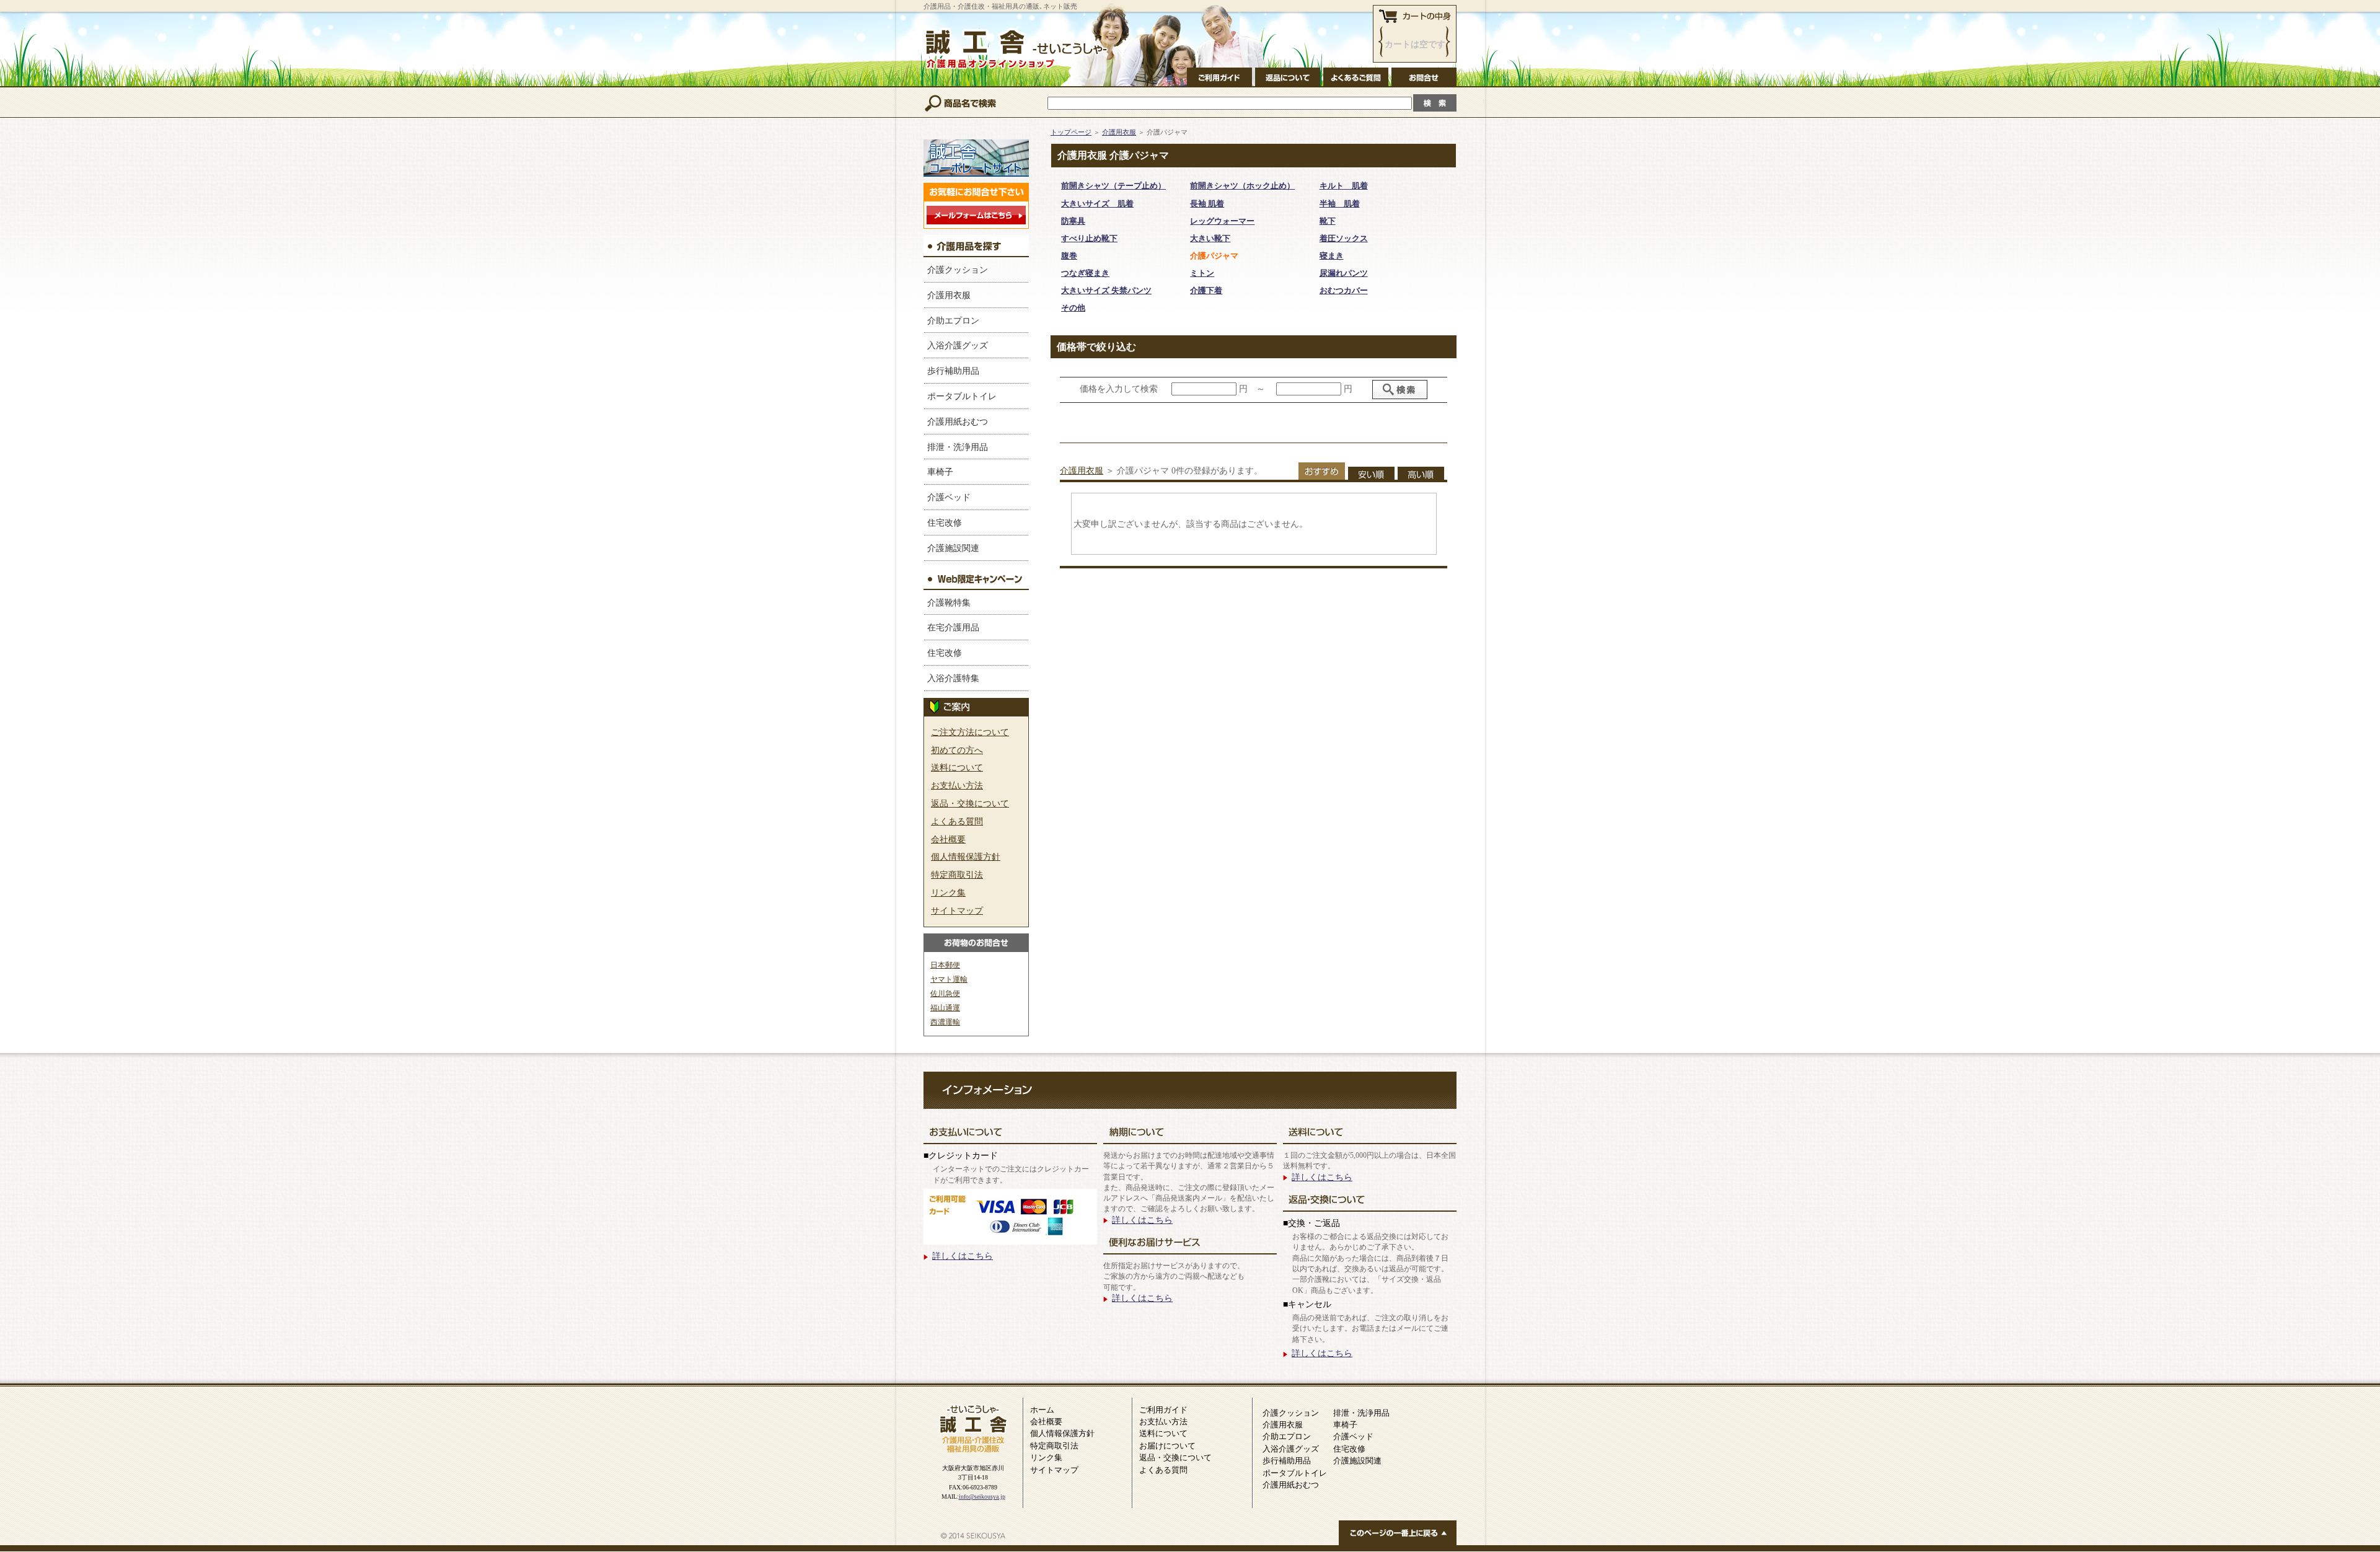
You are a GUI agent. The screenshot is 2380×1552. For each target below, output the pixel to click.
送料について (957, 767)
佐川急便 (945, 994)
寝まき (1332, 256)
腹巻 (1069, 256)
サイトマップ (957, 910)
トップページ (1071, 132)
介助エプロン (953, 320)
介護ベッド (949, 497)
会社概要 (948, 839)
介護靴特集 (949, 602)
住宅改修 (945, 522)
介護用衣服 (949, 295)
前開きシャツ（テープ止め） (1113, 186)
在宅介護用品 (953, 627)
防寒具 (1073, 221)
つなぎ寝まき (1085, 273)
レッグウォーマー (1222, 221)
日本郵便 (945, 965)
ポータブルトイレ (962, 396)
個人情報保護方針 (966, 857)
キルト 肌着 (1344, 186)
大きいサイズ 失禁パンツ (1106, 290)
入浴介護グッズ (958, 345)
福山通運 (945, 1008)
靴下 (1328, 221)
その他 (1073, 308)
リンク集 (948, 893)
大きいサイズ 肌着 (1097, 204)
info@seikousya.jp (982, 1497)
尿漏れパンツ (1344, 273)
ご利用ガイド (1163, 1410)
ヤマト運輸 (949, 979)
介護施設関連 (953, 548)
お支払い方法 (957, 785)
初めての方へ (957, 750)
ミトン (1202, 273)
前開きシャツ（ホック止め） (1242, 186)
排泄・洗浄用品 (958, 447)
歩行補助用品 (953, 371)
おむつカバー (1344, 290)
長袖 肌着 (1207, 204)
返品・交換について (970, 803)
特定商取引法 (957, 875)
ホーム (1042, 1410)
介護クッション (958, 270)
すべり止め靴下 (1089, 238)
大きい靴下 (1210, 238)
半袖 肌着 (1340, 204)
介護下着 (1206, 290)
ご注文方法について (970, 732)
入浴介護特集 (953, 678)
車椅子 (940, 472)
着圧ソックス (1344, 238)
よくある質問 (957, 821)
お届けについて (1167, 1446)
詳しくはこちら (963, 1256)
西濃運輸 (945, 1022)
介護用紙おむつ (958, 421)
